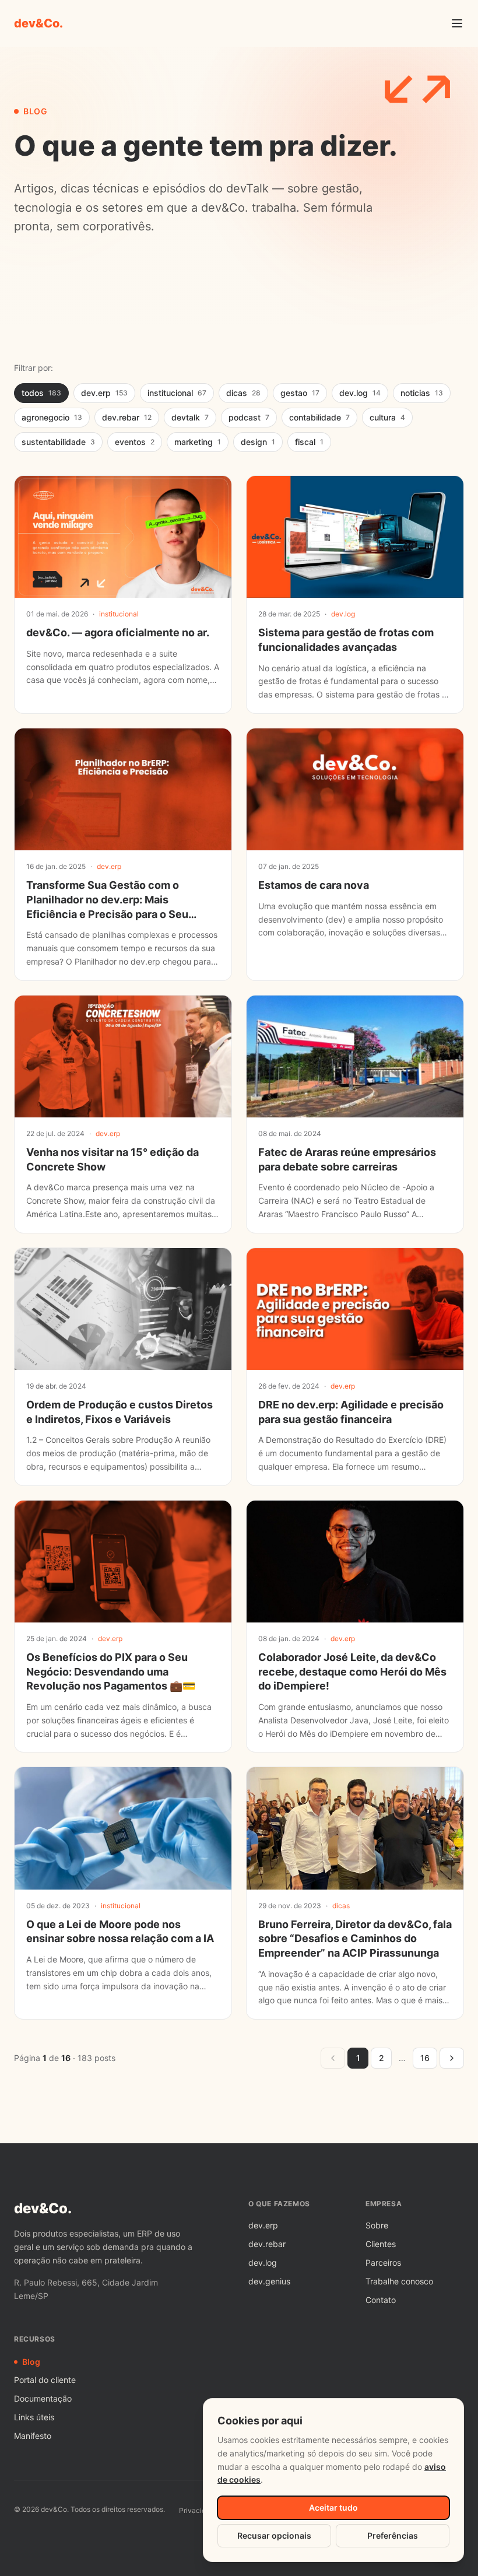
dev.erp (104, 393)
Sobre (377, 2225)
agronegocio (52, 417)
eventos (135, 442)
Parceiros (383, 2263)
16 (425, 2058)
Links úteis (34, 2417)
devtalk (190, 417)
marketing (198, 442)
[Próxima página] (452, 2058)
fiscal (309, 442)
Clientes (381, 2244)
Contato (381, 2300)
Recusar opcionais (274, 2535)
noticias (422, 393)
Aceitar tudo (333, 2507)
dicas (243, 393)
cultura (387, 417)
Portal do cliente (45, 2380)
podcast (249, 417)
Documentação (43, 2398)
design (258, 442)
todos (41, 393)
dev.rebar (127, 417)
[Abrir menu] (457, 23)
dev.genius (269, 2281)
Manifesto (33, 2436)
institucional (177, 393)
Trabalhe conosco (399, 2281)
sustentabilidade (58, 442)
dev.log (360, 393)
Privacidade (198, 2510)
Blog (31, 2362)
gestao (300, 393)
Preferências (393, 2535)
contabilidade (319, 417)
